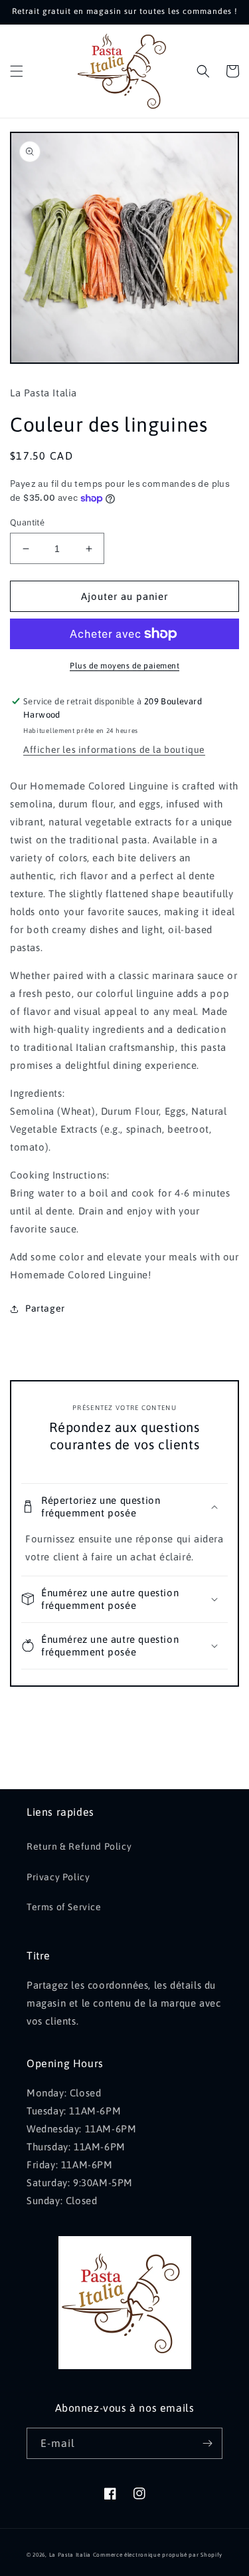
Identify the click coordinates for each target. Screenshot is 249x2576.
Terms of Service (64, 1907)
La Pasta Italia (70, 2555)
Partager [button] (45, 1308)
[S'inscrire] (207, 2443)
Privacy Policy (58, 1877)
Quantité (27, 522)
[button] (17, 71)
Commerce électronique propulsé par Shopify (158, 2555)
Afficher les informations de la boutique (114, 750)
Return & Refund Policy (79, 1846)
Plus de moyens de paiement (124, 666)
